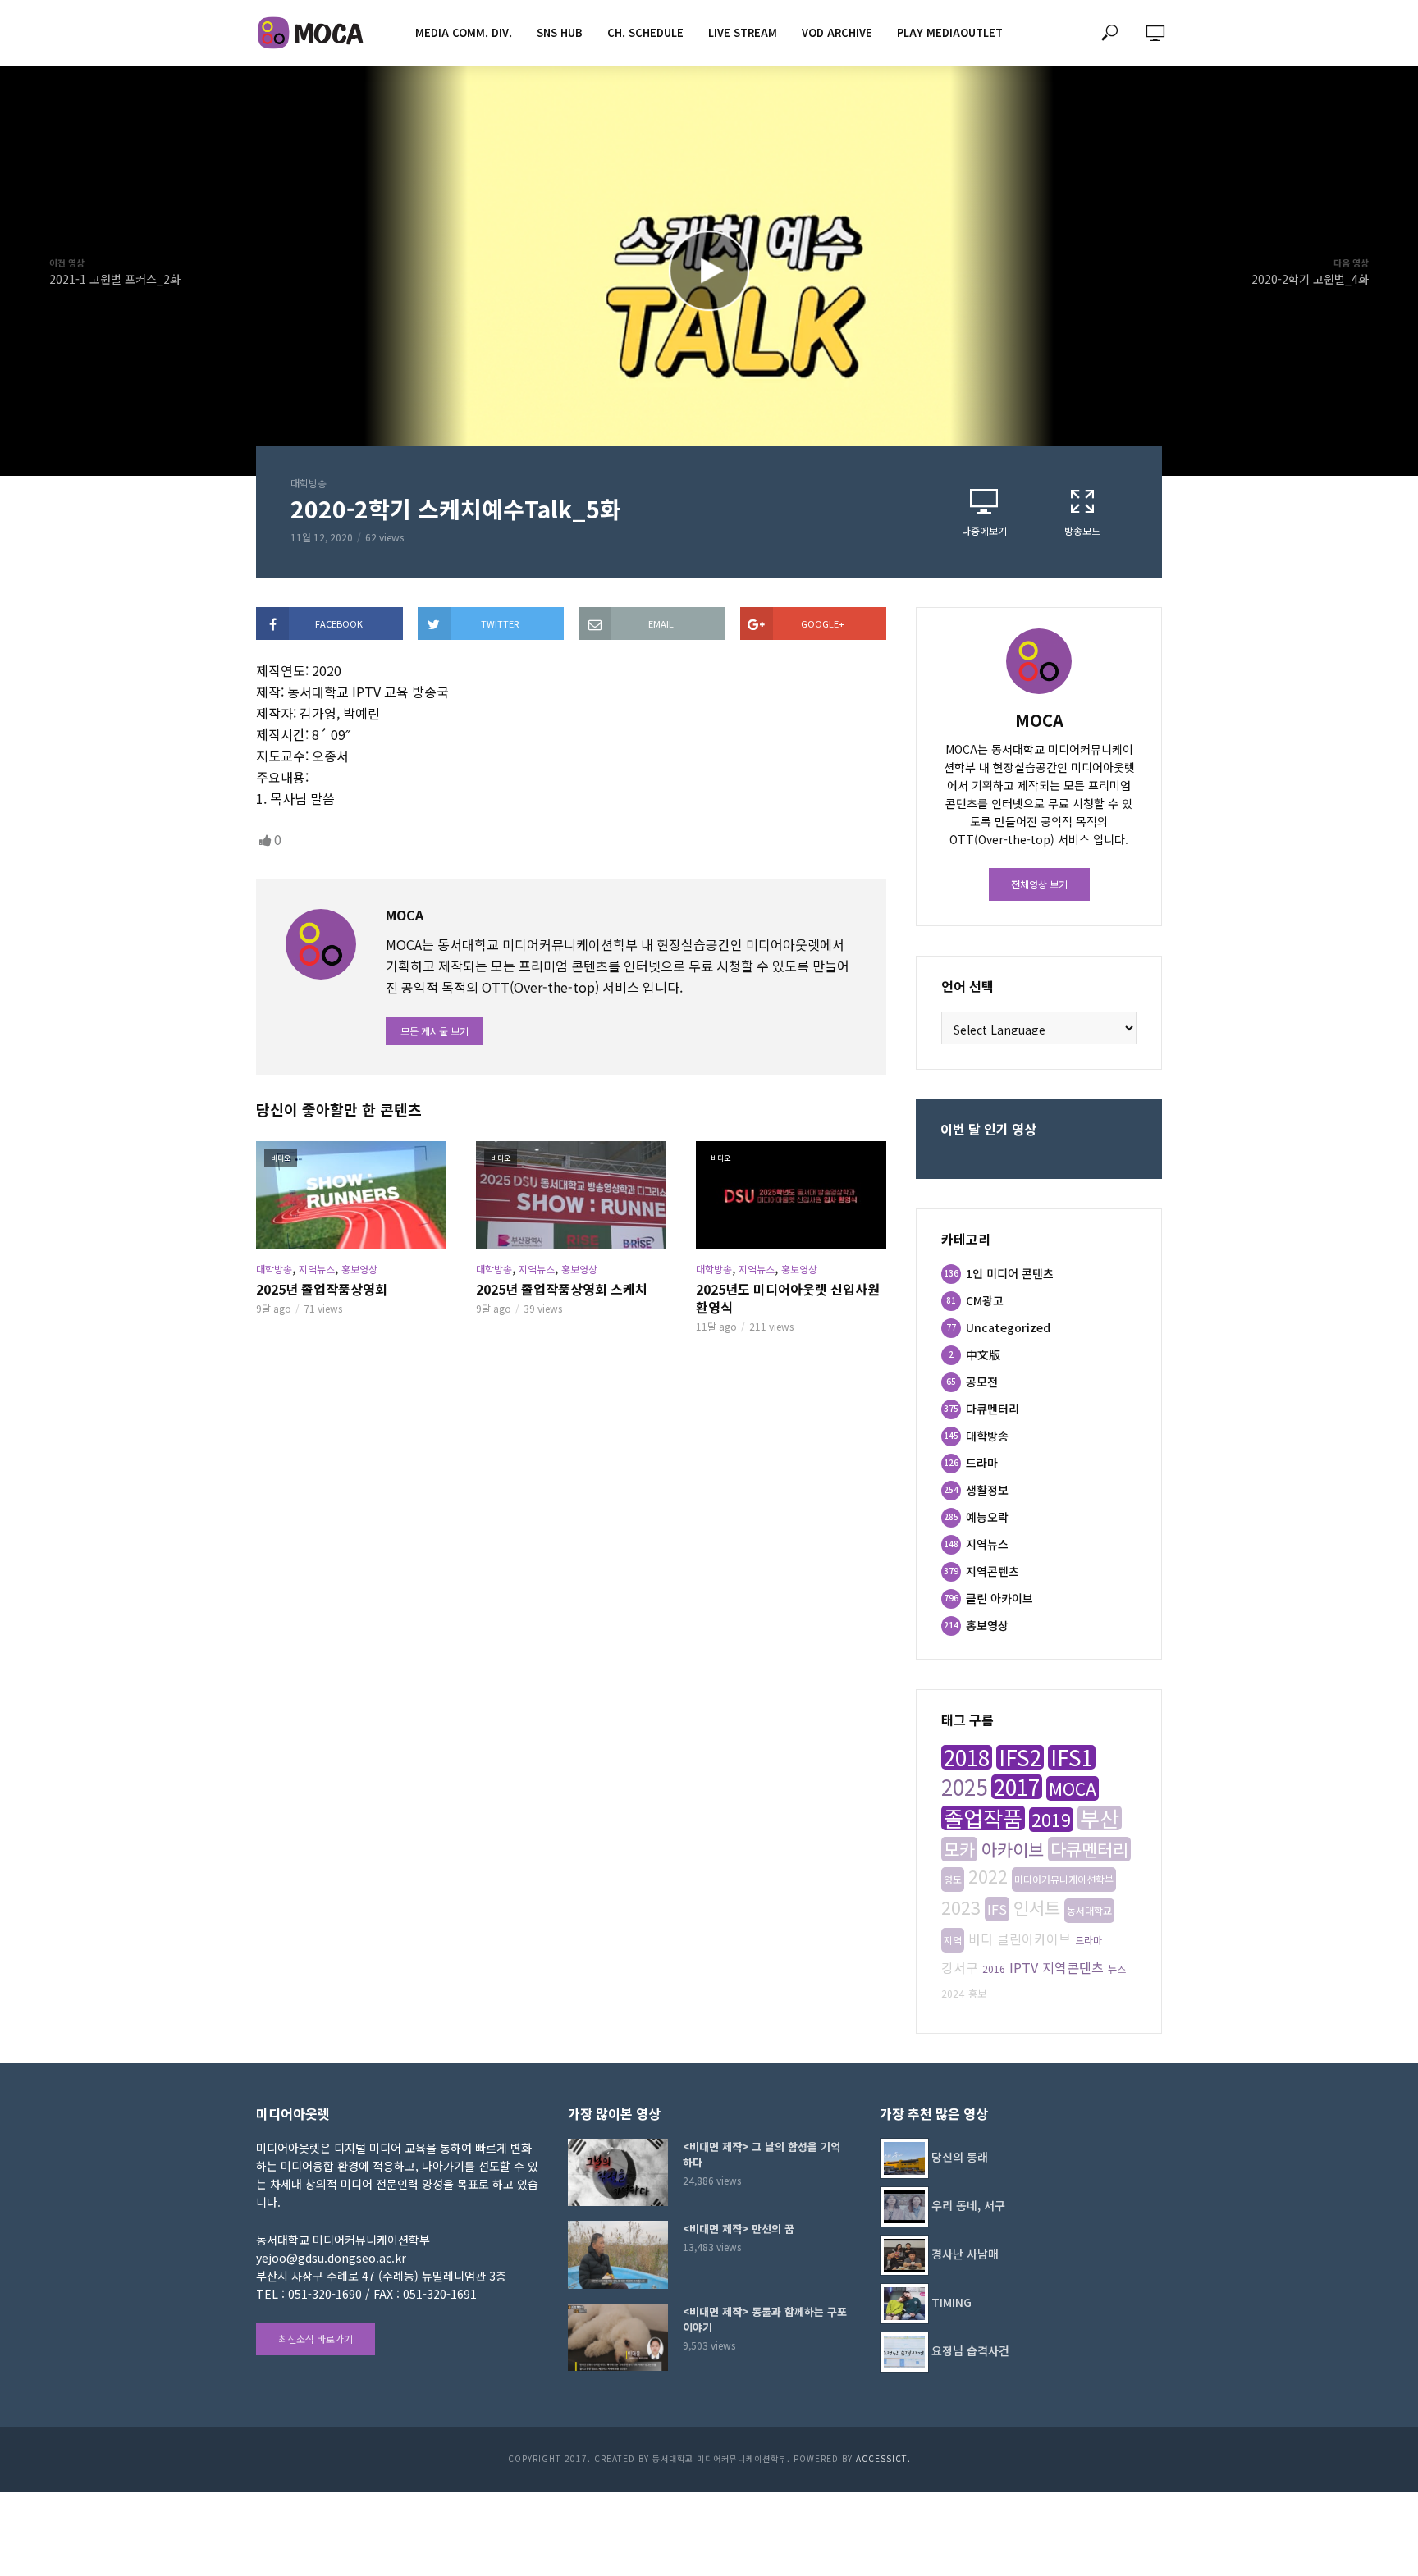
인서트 (1037, 1907)
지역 (953, 1940)
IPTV (1024, 1967)
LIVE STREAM (743, 32)
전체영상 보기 (1039, 884)
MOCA (1073, 1788)
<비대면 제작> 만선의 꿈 (739, 2229)
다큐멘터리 (1089, 1849)
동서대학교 (1089, 1910)
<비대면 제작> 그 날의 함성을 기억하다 (762, 2154)
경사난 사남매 (965, 2254)
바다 (981, 1939)
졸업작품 (983, 1818)
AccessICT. (883, 2458)
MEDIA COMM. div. (464, 32)
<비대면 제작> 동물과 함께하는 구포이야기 (765, 2319)
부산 (1100, 1818)
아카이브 (1013, 1849)
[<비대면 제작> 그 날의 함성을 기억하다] (618, 2172)
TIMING (951, 2302)
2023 (961, 1907)
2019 (1051, 1820)
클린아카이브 (1034, 1939)
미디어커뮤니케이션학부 (1064, 1879)
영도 (953, 1879)
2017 (1017, 1787)
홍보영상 (359, 1269)
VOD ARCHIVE (837, 32)
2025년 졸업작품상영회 (322, 1289)
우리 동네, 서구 (968, 2205)
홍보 (977, 1993)
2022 (988, 1876)
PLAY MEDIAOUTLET (950, 32)
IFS (997, 1909)
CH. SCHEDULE (645, 32)
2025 (964, 1787)
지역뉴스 (317, 1269)
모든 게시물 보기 (435, 1031)
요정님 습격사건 (970, 2350)
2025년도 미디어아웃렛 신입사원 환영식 (788, 1298)
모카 (959, 1849)
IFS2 (1020, 1757)
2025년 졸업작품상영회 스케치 (562, 1289)
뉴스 (1117, 1969)
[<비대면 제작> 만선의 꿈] (618, 2254)
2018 (967, 1757)
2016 (994, 1969)
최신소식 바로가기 (316, 2338)
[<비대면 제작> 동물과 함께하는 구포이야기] (618, 2337)
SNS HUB (560, 32)
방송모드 (1082, 530)
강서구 (960, 1967)
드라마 (1089, 1940)
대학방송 (309, 483)
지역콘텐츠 (1073, 1967)
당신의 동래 (960, 2157)
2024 (953, 1993)
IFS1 (1072, 1757)
